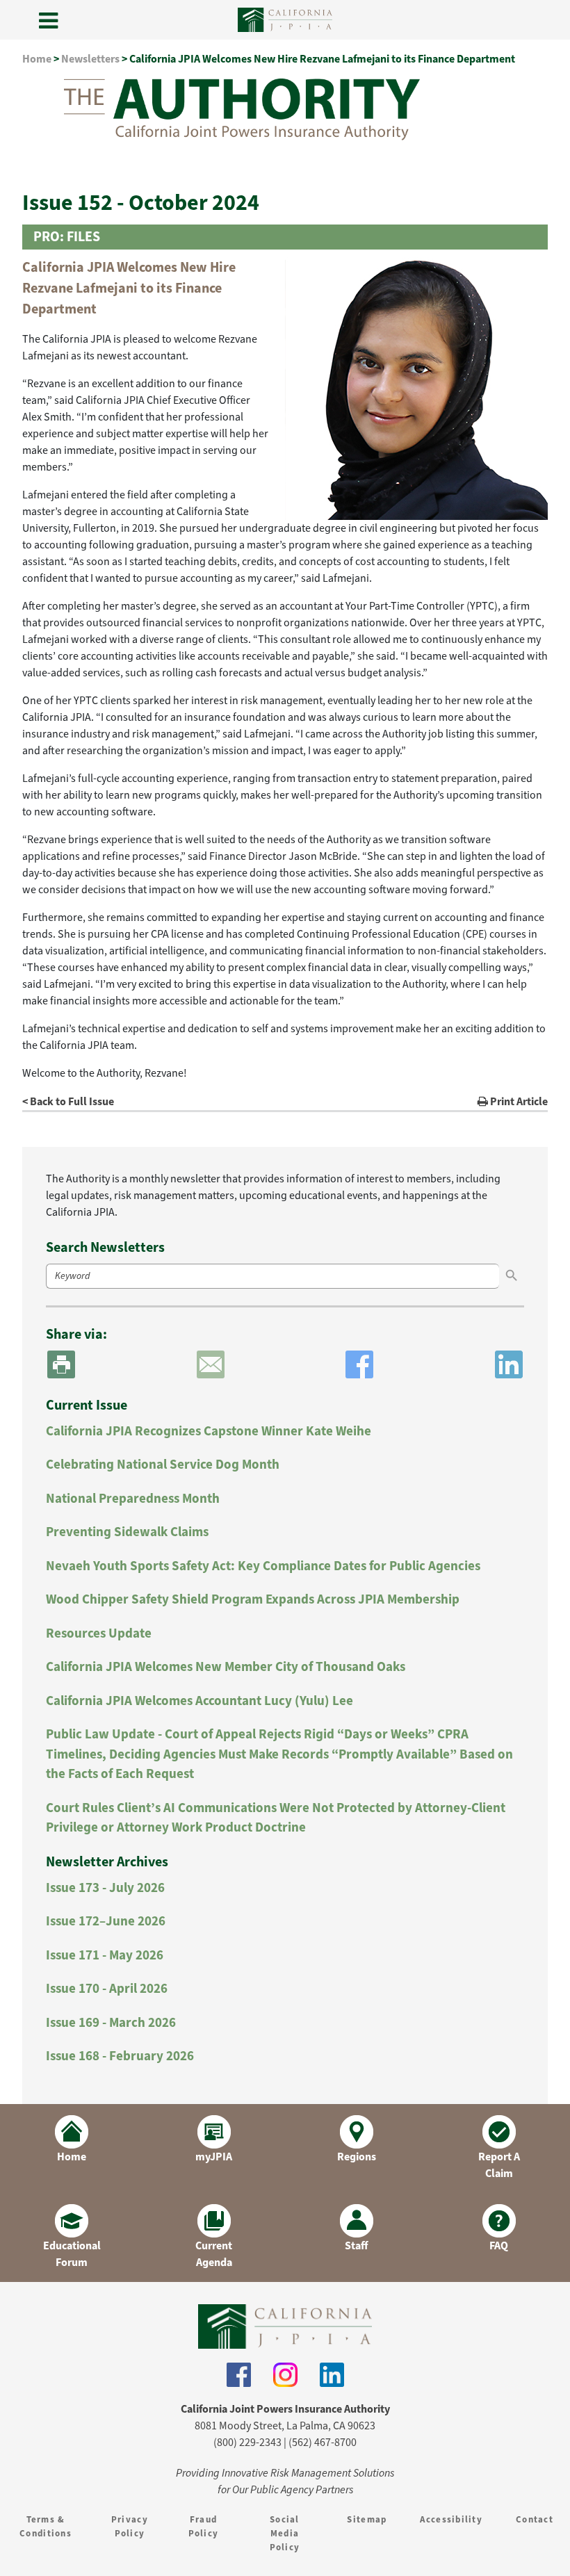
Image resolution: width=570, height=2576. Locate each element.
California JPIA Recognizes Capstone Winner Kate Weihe (209, 1431)
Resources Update (99, 1633)
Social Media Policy (285, 2533)
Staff (357, 2245)
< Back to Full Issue (68, 1101)
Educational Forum (72, 2254)
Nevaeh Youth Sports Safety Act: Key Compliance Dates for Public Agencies (263, 1566)
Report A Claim (499, 2165)
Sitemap (367, 2519)
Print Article (518, 1101)
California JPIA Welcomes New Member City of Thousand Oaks (226, 1666)
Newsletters (90, 59)
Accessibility (451, 2519)
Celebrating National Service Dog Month (163, 1464)
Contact (535, 2519)
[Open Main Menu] (49, 22)
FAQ (499, 2245)
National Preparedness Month (133, 1498)
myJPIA (214, 2157)
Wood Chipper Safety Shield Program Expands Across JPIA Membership (253, 1599)
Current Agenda (214, 2254)
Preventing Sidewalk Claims (127, 1532)
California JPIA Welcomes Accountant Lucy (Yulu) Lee (199, 1701)
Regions (357, 2157)
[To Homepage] (285, 2326)
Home (37, 59)
